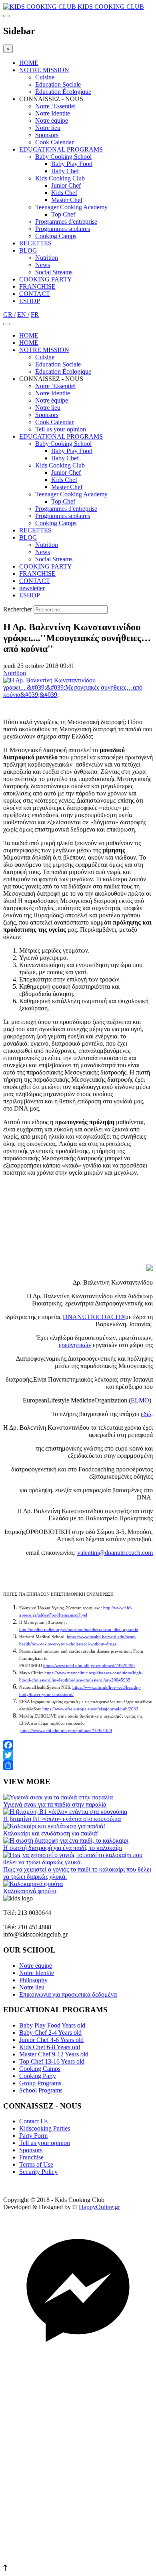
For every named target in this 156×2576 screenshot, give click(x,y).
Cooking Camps (56, 236)
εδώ (146, 1414)
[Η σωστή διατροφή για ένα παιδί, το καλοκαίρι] (66, 1840)
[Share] (78, 1765)
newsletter (32, 588)
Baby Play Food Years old (52, 2025)
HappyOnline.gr (99, 2207)
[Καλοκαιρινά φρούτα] (33, 1884)
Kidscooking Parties (45, 2128)
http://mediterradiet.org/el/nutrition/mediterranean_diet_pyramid (79, 1630)
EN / (23, 315)
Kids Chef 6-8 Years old (50, 2047)
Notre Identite (53, 113)
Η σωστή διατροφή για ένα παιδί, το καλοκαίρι (63, 1848)
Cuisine (45, 77)
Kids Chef (64, 193)
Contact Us (33, 2121)
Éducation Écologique (63, 92)
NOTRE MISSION (44, 70)
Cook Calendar (54, 142)
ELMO (140, 1400)
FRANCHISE (37, 286)
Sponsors (47, 135)
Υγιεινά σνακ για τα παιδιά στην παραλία (55, 1804)
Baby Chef (65, 171)
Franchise (31, 2157)
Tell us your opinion (61, 429)
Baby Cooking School (63, 157)
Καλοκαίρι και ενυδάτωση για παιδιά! (51, 1833)
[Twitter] (78, 1755)
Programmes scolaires (63, 229)
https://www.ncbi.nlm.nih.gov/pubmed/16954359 (66, 1731)
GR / (9, 315)
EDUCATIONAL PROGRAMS (61, 149)
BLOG (28, 250)
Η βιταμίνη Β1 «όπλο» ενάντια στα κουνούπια (62, 1819)
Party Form (33, 2136)
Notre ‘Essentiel (55, 106)
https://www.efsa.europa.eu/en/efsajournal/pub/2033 (90, 1709)
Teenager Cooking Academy (71, 207)
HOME (29, 63)
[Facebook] (78, 1745)
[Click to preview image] (78, 695)
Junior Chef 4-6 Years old (51, 2040)
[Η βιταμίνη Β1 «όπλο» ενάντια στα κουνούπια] (65, 1812)
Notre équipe (52, 120)
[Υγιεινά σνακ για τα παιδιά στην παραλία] (58, 1797)
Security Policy (38, 2172)
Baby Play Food (72, 164)
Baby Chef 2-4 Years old (50, 2033)
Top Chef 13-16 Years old (52, 2061)
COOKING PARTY (46, 279)
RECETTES (35, 243)
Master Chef (67, 200)
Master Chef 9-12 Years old (54, 2054)
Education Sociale (58, 84)
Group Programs (40, 2083)
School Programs (41, 2090)
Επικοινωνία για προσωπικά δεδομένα (68, 1994)
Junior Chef (66, 185)
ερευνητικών (75, 1345)
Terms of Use (36, 2164)
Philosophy (33, 1980)
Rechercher (18, 609)
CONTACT (35, 294)
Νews (43, 265)
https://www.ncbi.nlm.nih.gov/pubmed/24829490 (89, 1666)
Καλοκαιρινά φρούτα (30, 1891)
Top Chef (63, 214)
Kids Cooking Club (60, 178)
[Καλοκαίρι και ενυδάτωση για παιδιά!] (54, 1826)
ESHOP (30, 301)
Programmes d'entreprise (66, 222)
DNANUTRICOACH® (94, 1317)
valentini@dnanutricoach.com (115, 1553)
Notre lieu (48, 128)
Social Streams (54, 272)
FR (35, 315)
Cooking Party (38, 2076)
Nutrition (47, 258)
